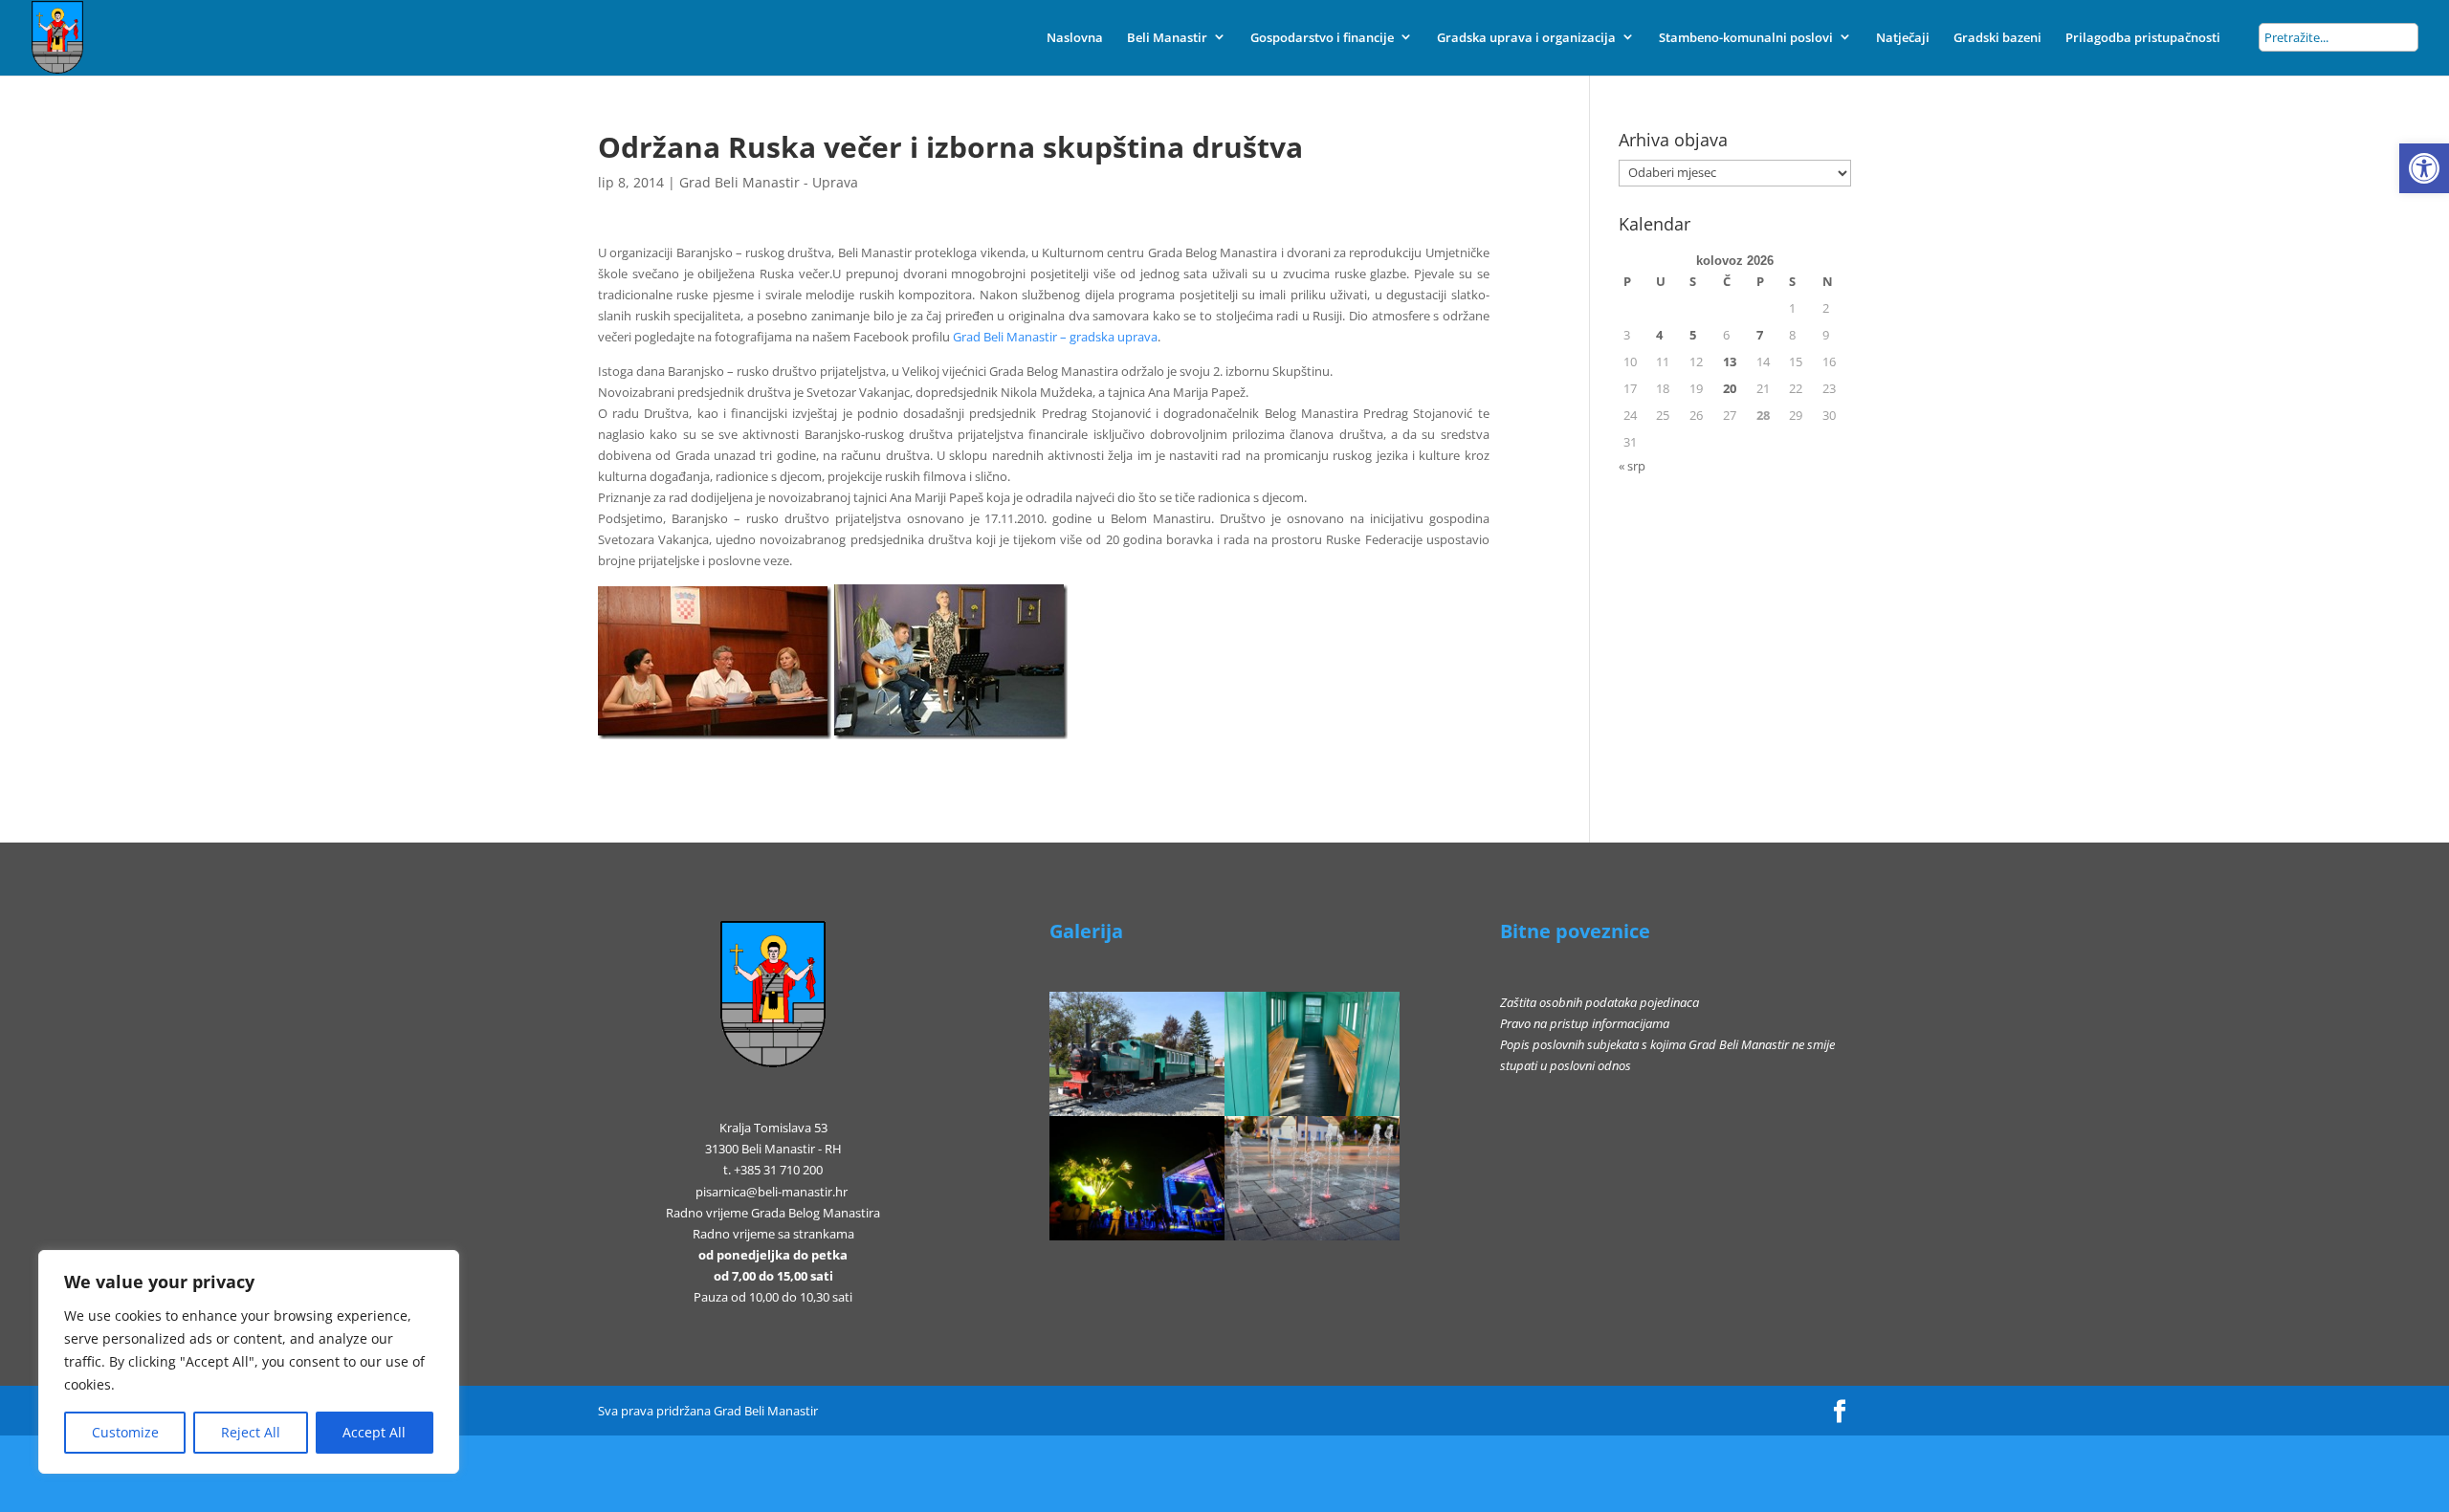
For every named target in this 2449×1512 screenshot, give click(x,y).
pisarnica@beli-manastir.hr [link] (772, 1192)
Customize (125, 1432)
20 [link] (1730, 388)
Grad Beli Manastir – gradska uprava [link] (1055, 337)
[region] (249, 1362)
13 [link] (1730, 362)
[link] (2424, 168)
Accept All (374, 1432)
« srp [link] (1632, 466)
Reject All (251, 1432)
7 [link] (1760, 335)
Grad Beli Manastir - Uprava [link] (769, 182)
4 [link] (1659, 335)
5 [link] (1693, 335)
